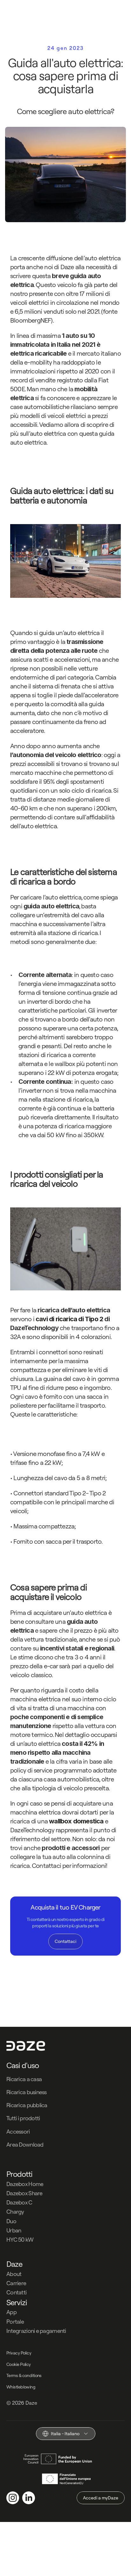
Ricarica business (27, 2092)
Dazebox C (19, 2202)
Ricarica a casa (24, 2079)
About (14, 2274)
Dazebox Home (25, 2184)
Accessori (18, 2132)
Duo (11, 2221)
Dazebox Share (24, 2193)
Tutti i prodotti (23, 2118)
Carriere (16, 2283)
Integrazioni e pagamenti (36, 2331)
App (11, 2312)
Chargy (15, 2212)
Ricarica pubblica (27, 2105)
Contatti (16, 2292)
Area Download (25, 2145)
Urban (14, 2230)
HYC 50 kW (20, 2240)
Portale (15, 2322)
